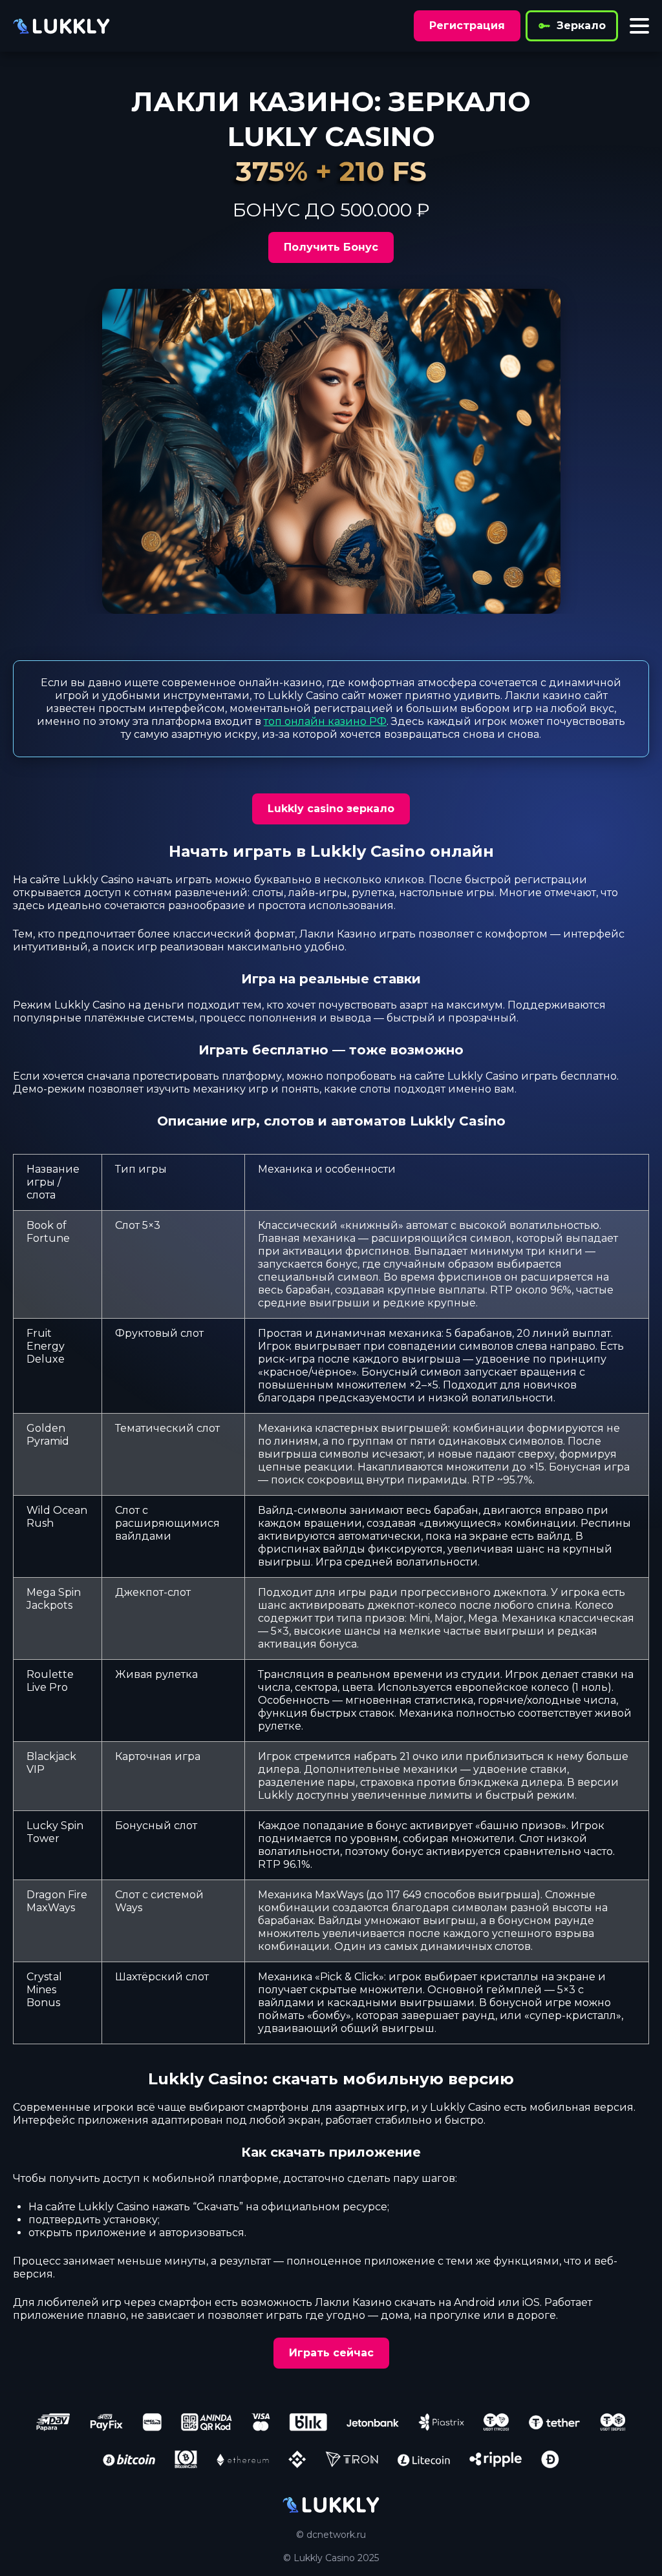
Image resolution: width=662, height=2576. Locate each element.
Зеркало (581, 26)
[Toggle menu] (639, 26)
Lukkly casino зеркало (331, 809)
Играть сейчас (331, 2353)
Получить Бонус (331, 247)
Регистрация (467, 26)
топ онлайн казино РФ (325, 721)
